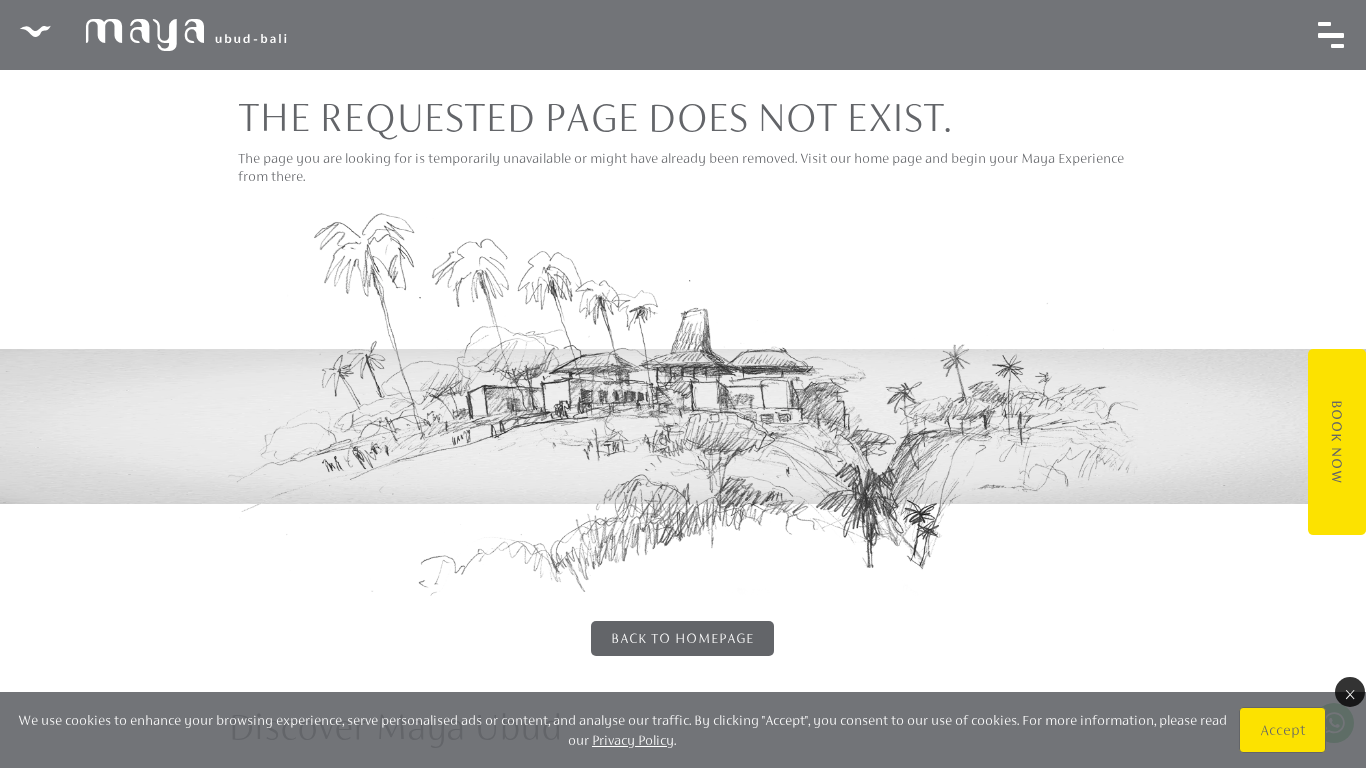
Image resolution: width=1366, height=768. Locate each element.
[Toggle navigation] (1331, 35)
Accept (1282, 729)
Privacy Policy (633, 740)
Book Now (1337, 442)
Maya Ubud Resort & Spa (153, 35)
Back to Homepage (682, 638)
